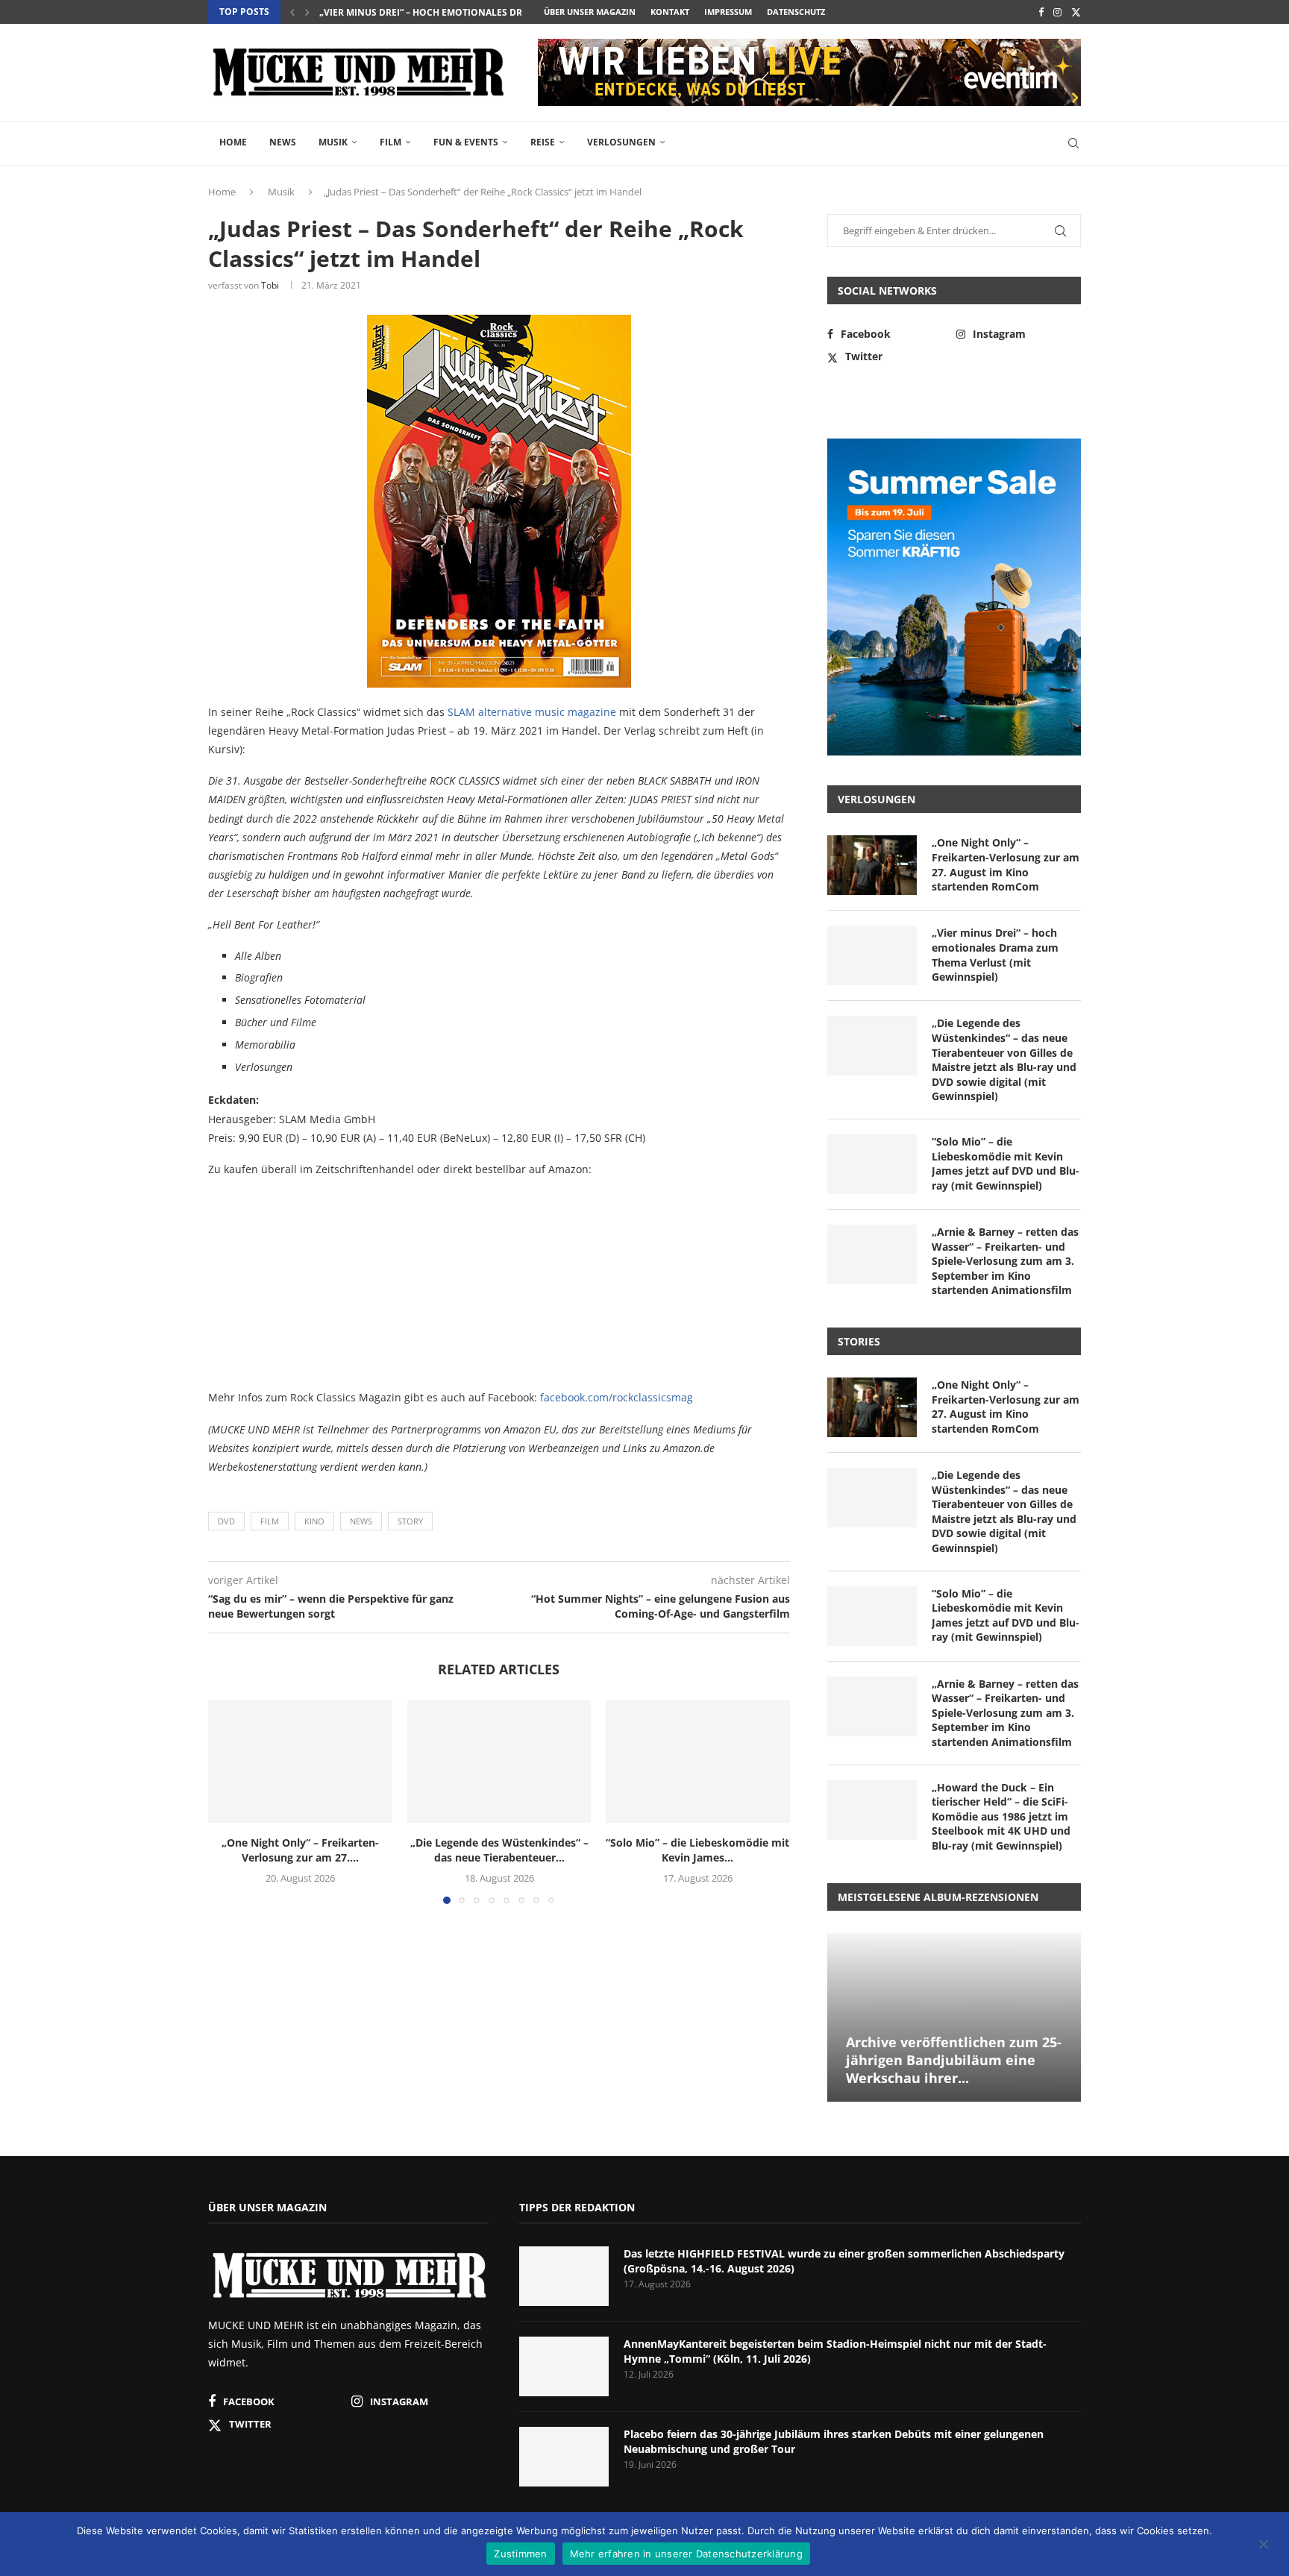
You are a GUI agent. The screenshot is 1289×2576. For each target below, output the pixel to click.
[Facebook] (1041, 12)
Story (410, 1521)
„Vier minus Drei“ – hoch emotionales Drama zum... (445, 12)
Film (391, 142)
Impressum (728, 12)
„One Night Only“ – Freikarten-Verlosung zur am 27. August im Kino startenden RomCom (1006, 864)
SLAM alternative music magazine (532, 712)
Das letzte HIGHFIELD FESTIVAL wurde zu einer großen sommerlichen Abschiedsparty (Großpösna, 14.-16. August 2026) (844, 2261)
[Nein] (1263, 2545)
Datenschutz (796, 12)
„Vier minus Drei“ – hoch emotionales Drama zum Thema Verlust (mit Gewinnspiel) (995, 955)
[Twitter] (1076, 12)
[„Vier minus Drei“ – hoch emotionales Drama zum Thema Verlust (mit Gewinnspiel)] (872, 955)
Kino (314, 1521)
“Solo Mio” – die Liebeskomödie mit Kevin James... (698, 1850)
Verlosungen (621, 142)
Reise (543, 142)
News (283, 142)
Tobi (270, 285)
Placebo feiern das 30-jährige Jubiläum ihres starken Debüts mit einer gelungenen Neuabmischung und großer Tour (834, 2441)
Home (233, 142)
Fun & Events (466, 142)
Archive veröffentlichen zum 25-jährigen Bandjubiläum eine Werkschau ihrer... (954, 2060)
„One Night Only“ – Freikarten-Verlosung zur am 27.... (300, 1850)
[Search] (1073, 143)
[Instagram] (1057, 12)
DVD (226, 1521)
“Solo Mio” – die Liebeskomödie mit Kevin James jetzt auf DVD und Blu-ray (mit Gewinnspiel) (1006, 1163)
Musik (333, 142)
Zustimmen (520, 2554)
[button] (292, 12)
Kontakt (670, 12)
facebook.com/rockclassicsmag (617, 1397)
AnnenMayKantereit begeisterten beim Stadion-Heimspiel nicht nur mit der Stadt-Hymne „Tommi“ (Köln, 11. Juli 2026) (835, 2351)
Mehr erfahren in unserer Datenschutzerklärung (686, 2554)
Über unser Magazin (590, 12)
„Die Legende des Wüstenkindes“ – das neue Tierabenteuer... (499, 1850)
